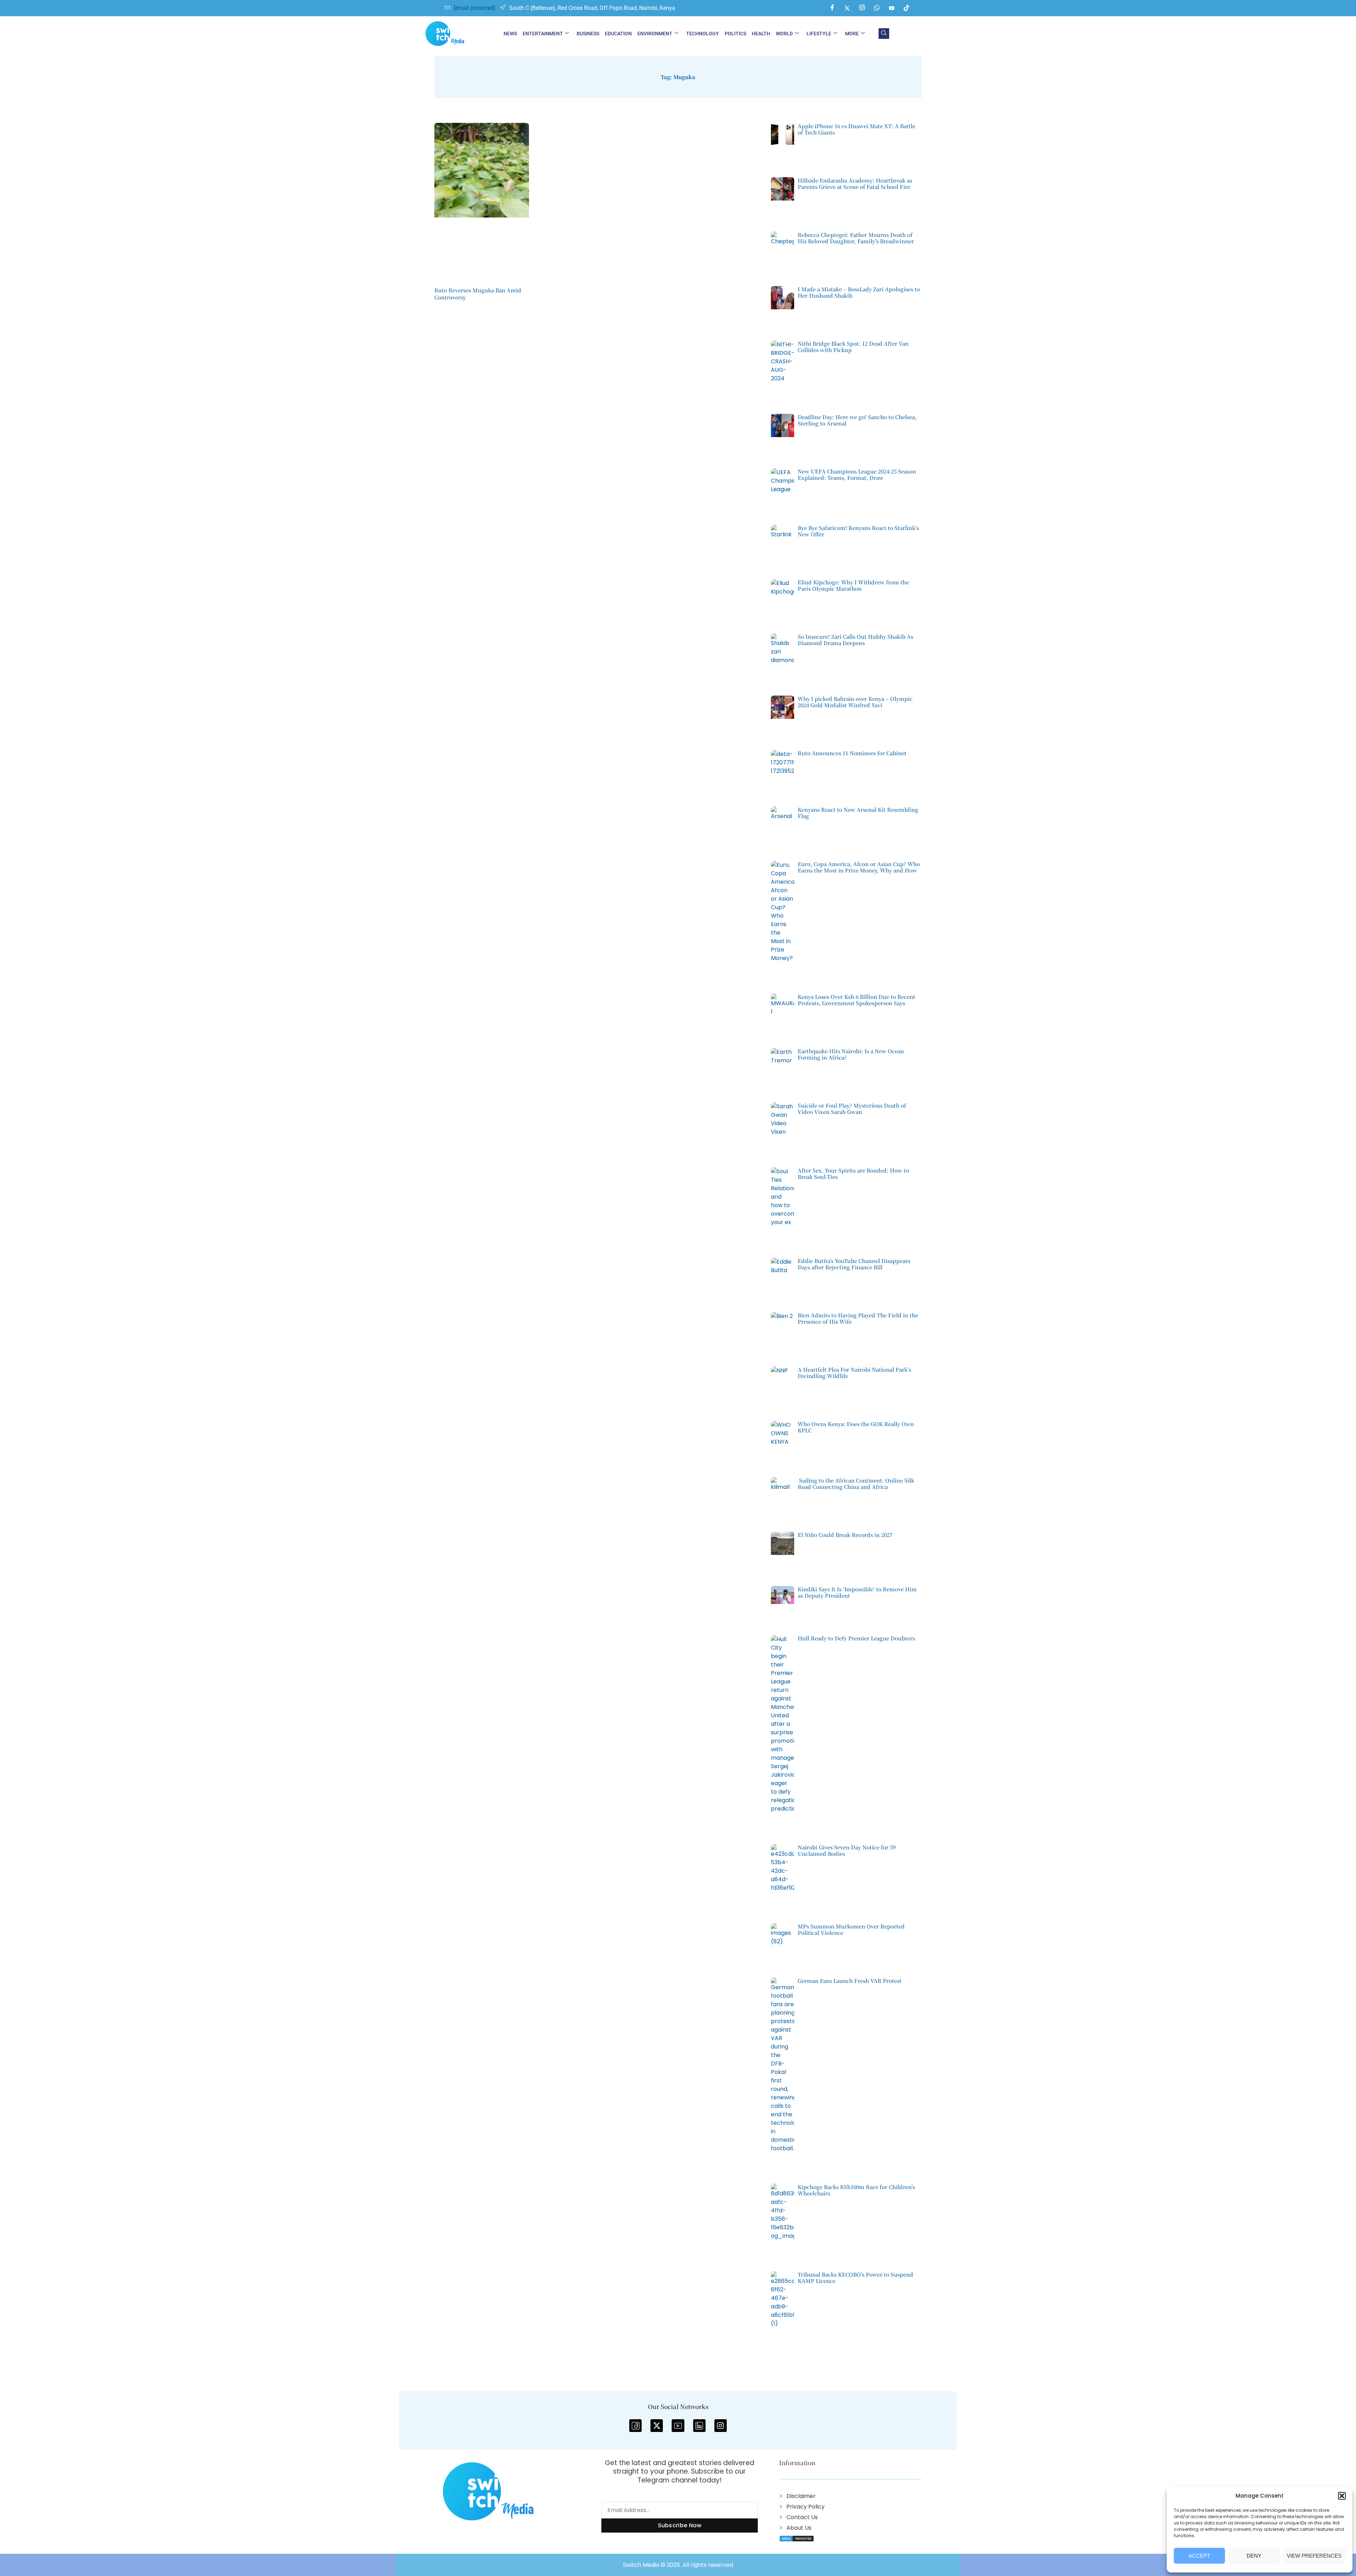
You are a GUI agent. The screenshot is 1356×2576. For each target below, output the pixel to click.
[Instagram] (862, 8)
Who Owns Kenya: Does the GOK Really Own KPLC (856, 1427)
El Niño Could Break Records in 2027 (845, 1535)
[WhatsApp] (877, 8)
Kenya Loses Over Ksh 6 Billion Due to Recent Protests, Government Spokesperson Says (857, 1000)
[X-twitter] (657, 2425)
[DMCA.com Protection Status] (797, 2538)
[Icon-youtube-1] (678, 2425)
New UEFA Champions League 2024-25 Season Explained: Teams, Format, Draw (857, 474)
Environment (655, 34)
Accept (1199, 2556)
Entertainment (543, 34)
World (784, 34)
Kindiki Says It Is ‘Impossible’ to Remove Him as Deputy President (857, 1592)
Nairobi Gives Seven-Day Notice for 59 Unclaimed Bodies (847, 1850)
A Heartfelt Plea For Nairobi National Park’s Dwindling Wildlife (854, 1373)
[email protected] (474, 8)
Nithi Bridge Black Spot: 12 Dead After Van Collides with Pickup (853, 347)
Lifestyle (819, 34)
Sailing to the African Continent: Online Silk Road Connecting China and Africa (856, 1483)
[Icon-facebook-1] (635, 2425)
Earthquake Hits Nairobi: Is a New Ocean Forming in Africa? (851, 1054)
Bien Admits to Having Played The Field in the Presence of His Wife (858, 1318)
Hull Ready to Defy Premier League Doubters (856, 1638)
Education (618, 34)
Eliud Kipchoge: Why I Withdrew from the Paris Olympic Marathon (853, 585)
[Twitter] (847, 8)
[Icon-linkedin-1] (699, 2425)
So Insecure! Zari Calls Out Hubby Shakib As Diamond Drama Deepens (855, 640)
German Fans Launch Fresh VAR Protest (850, 1981)
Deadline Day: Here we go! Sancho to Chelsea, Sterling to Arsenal (857, 420)
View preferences (1314, 2556)
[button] (1342, 2496)
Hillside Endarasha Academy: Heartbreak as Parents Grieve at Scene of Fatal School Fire (855, 183)
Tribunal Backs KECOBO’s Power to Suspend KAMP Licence (855, 2277)
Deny (1254, 2556)
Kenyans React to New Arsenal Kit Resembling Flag (858, 813)
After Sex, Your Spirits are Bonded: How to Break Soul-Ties (853, 1173)
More (852, 34)
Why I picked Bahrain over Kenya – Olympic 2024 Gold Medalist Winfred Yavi (855, 702)
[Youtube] (892, 8)
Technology (703, 34)
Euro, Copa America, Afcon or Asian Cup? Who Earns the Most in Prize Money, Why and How (859, 867)
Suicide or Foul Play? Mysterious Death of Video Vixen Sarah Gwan (852, 1108)
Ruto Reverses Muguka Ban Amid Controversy (478, 294)
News (510, 34)
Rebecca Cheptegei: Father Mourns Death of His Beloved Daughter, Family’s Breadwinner (856, 238)
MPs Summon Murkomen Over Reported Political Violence (851, 1929)
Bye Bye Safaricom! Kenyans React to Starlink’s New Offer (858, 531)
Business (588, 34)
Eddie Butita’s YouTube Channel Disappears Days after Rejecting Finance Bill (854, 1264)
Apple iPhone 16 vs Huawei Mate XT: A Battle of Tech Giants (857, 129)
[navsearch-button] (884, 34)
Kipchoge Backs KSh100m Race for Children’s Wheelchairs (856, 2190)
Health (761, 34)
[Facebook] (832, 8)
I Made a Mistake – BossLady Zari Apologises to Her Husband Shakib (859, 292)
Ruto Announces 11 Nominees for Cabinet (852, 753)
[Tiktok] (906, 8)
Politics (735, 34)
